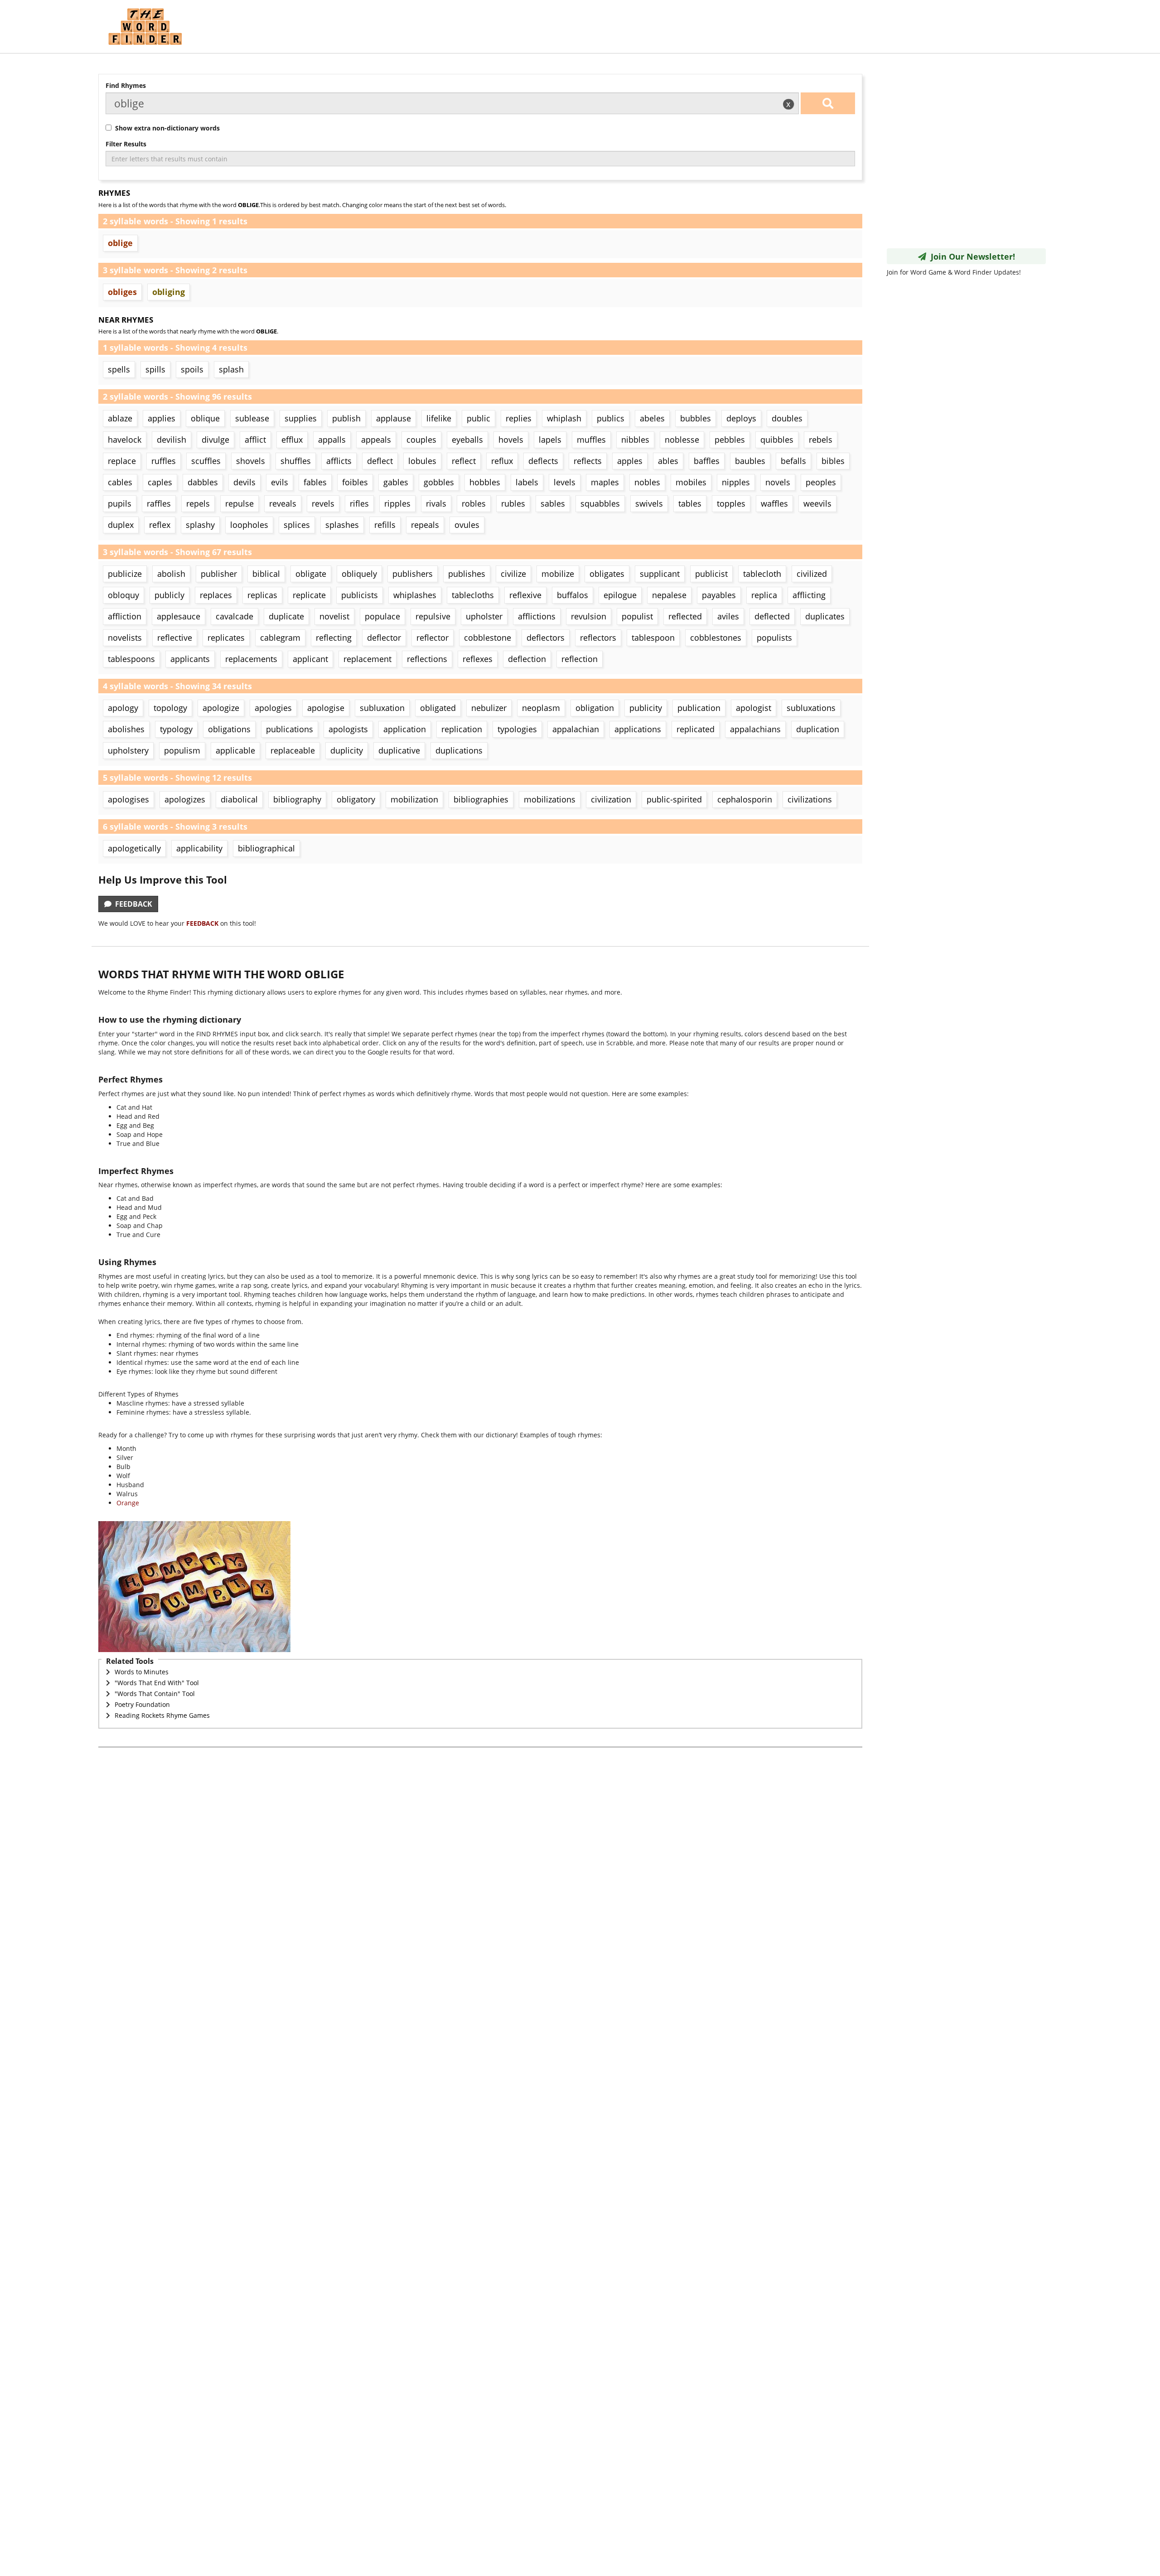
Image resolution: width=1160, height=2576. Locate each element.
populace (382, 616)
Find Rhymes (126, 85)
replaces (216, 595)
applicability (199, 848)
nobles (647, 482)
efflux (292, 440)
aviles (728, 616)
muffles (591, 440)
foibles (355, 482)
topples (731, 503)
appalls (332, 440)
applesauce (179, 616)
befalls (793, 461)
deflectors (546, 638)
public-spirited (674, 799)
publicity (646, 708)
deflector (384, 638)
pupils (120, 503)
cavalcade (234, 616)
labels (527, 482)
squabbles (600, 503)
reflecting (334, 638)
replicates (226, 638)
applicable (235, 750)
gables (396, 482)
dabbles (203, 482)
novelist (334, 616)
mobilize (558, 574)
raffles (159, 503)
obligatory (356, 799)
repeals (425, 525)
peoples (821, 482)
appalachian (576, 729)
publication (699, 708)
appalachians (755, 729)
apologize (221, 708)
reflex (160, 525)
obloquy (123, 595)
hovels (511, 440)
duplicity (347, 750)
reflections (427, 659)
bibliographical (266, 848)
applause (394, 418)
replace (122, 461)
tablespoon (653, 638)
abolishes (126, 729)
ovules (467, 525)
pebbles (730, 440)
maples (605, 482)
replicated (696, 729)
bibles (833, 461)
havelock (125, 440)
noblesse (682, 440)
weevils (817, 503)
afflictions (537, 616)
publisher (219, 574)
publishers (413, 574)
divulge (215, 440)
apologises (128, 799)
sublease (252, 418)
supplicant (660, 574)
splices (297, 525)
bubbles (696, 418)
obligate (311, 574)
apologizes (185, 799)
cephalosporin (745, 799)
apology (123, 708)
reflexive (525, 595)
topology (170, 708)
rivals (436, 503)
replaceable (293, 750)
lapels (550, 440)
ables (668, 461)
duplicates (825, 616)
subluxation (382, 708)
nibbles (635, 440)
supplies (301, 418)
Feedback (132, 904)
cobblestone (488, 638)
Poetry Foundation (142, 1704)
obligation (595, 708)
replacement (367, 659)
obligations (229, 729)
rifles (359, 503)
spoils (192, 369)
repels (198, 503)
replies (519, 418)
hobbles (485, 482)
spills (155, 369)
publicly (169, 595)
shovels (251, 461)
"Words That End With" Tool (157, 1683)
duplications (459, 750)
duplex (121, 525)
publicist (711, 574)
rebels (821, 440)
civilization (611, 799)
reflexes (478, 659)
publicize (125, 574)
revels (323, 503)
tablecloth (762, 574)
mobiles (691, 482)
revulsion (589, 616)
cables (120, 482)
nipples (736, 482)
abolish (171, 574)
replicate (309, 595)
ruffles (164, 461)
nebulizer (489, 708)
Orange (128, 1503)
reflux (502, 461)
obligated (438, 708)
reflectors (598, 638)
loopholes (249, 525)
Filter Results (126, 144)
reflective (175, 638)
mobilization (414, 799)
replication (462, 729)
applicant (310, 659)
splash (231, 369)
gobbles (439, 482)
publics (611, 418)
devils (244, 482)
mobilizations (550, 799)
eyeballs (467, 440)
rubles (513, 503)
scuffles (206, 461)
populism (182, 750)
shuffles (296, 461)
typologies (517, 729)
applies (162, 418)
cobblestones (716, 638)
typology (176, 729)
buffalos (573, 595)
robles (474, 503)
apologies (273, 708)
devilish (172, 440)
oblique (205, 418)
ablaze (120, 418)
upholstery (128, 750)
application (405, 729)
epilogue (620, 595)
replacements (251, 659)
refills (385, 525)
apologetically (134, 848)
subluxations (811, 708)
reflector (433, 638)
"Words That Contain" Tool (155, 1694)
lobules (422, 461)
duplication (818, 729)
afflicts (339, 461)
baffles (707, 461)
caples (160, 482)
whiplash (564, 418)
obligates (607, 574)
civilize (513, 574)
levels (565, 482)
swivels (649, 503)
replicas (262, 595)
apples (630, 461)
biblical (266, 574)
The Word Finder (145, 27)
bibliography (297, 799)
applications (638, 729)
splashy (200, 525)
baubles (750, 461)
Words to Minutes (142, 1672)
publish (346, 418)
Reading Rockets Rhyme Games (162, 1715)
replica (764, 595)
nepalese (669, 595)
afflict (255, 440)
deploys (741, 418)
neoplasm (541, 708)
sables (553, 503)
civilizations (810, 799)
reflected (685, 616)
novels (778, 482)
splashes (342, 525)
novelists (125, 638)
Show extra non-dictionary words (166, 128)
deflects (543, 461)
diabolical (239, 799)
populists (774, 638)
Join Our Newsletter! (971, 256)
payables (719, 595)
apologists (348, 729)
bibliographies (481, 799)
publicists (360, 595)
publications (290, 729)
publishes (467, 574)
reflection (580, 659)
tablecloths (473, 595)
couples (421, 440)
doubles (787, 418)
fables (315, 482)
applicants (190, 659)
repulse (239, 503)
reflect (464, 461)
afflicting (809, 595)
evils (280, 482)
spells (119, 369)
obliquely (359, 574)
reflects (588, 461)
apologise (326, 708)
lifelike (439, 418)
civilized (812, 574)
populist (637, 616)
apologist (754, 708)
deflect (380, 461)
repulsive (433, 616)
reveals (283, 503)
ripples (397, 503)
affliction (125, 616)
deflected (772, 616)
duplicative (399, 750)
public (478, 418)
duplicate (286, 616)
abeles (652, 418)
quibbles (777, 440)
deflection (527, 659)
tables (690, 503)
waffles (774, 503)
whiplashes (415, 595)
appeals (376, 440)
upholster (484, 616)
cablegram (280, 638)
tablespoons (131, 659)
